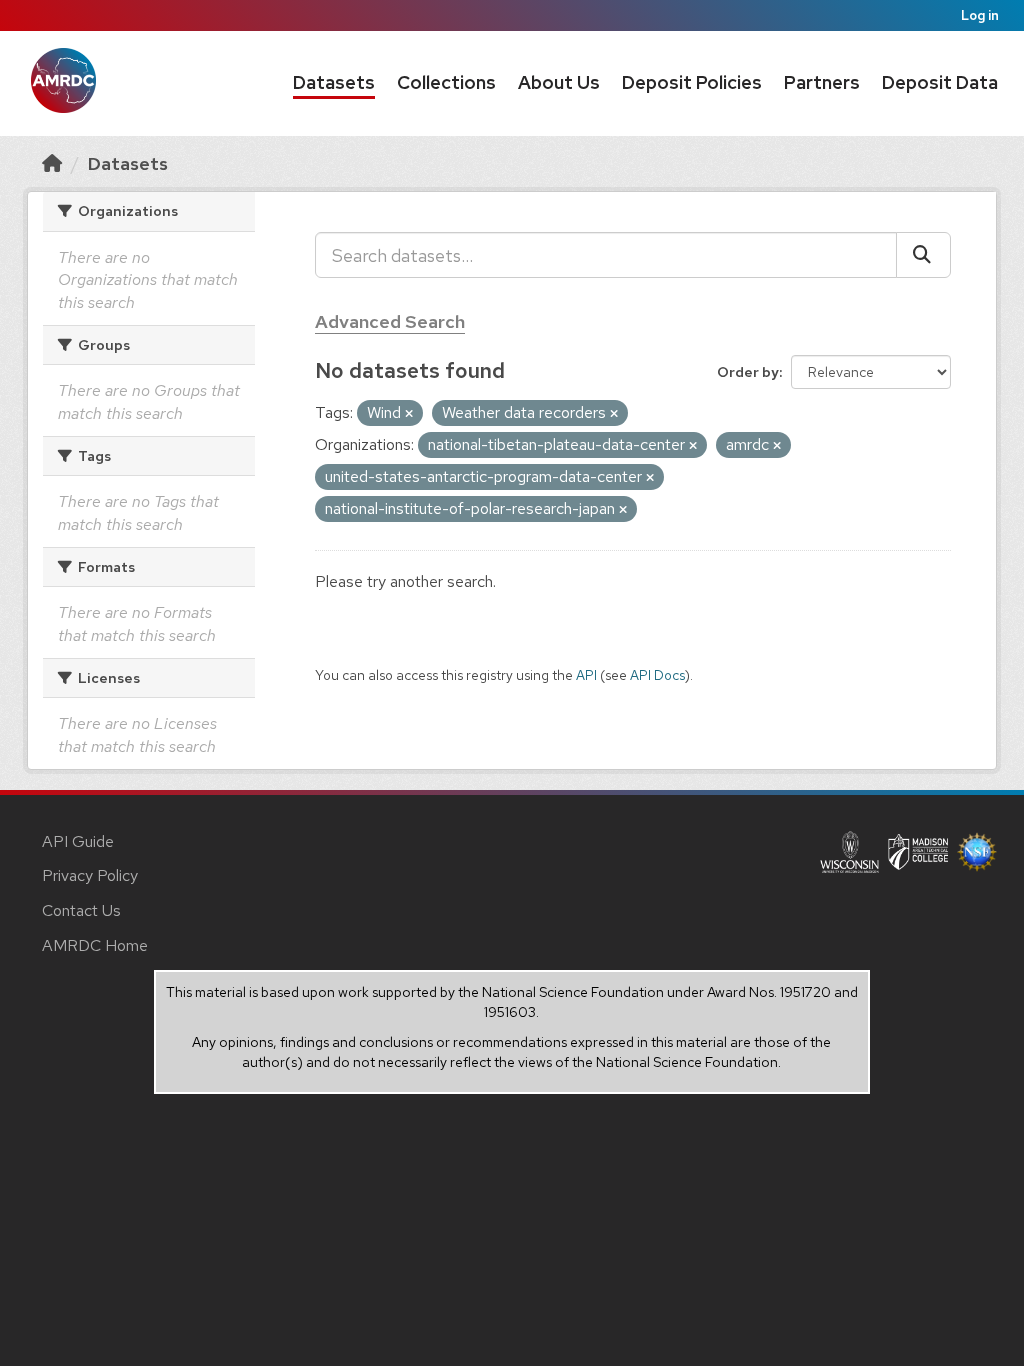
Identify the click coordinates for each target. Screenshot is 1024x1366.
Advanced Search (390, 321)
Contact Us (81, 910)
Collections (446, 82)
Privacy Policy (90, 875)
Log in (980, 15)
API (586, 675)
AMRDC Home (95, 945)
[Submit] (923, 255)
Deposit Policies (692, 82)
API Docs (657, 675)
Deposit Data (940, 82)
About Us (559, 82)
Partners (822, 82)
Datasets (334, 82)
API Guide (78, 841)
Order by (748, 372)
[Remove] (409, 414)
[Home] (52, 163)
